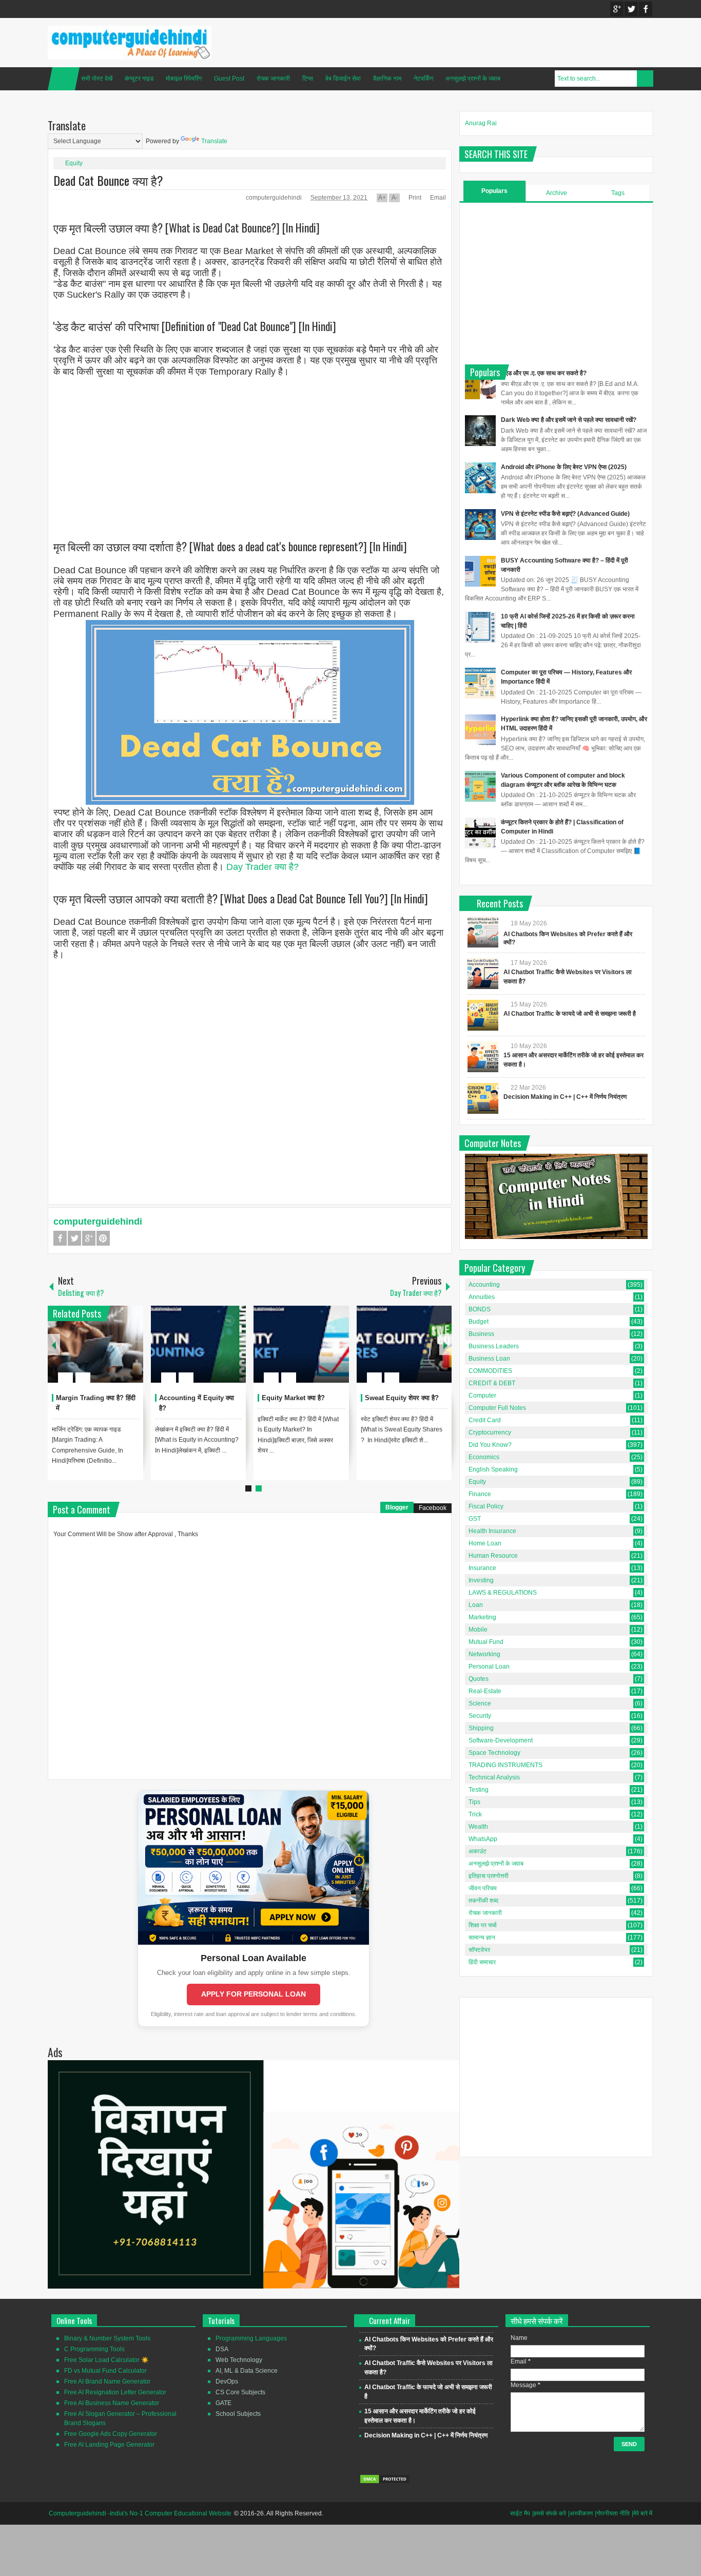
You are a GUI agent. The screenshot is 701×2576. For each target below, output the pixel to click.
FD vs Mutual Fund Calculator (105, 2371)
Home (64, 79)
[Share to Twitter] (118, 1353)
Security (480, 1716)
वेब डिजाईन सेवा (343, 79)
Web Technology (239, 2360)
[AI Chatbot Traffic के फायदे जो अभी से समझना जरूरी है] (483, 1015)
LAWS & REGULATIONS (503, 1593)
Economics (484, 1457)
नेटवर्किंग (423, 79)
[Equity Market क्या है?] (301, 1344)
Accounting (484, 1285)
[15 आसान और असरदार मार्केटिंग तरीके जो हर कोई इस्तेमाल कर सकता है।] (483, 1057)
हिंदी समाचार (482, 1962)
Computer (482, 1396)
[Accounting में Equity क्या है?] (199, 1344)
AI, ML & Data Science (247, 2371)
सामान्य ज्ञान (482, 1938)
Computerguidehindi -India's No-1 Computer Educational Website (140, 2513)
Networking (484, 1654)
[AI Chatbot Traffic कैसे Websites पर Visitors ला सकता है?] (483, 974)
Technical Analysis (494, 1777)
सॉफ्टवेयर (479, 1950)
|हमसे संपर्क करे (549, 2513)
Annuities (482, 1297)
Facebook (646, 9)
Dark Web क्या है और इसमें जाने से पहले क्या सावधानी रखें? (569, 420)
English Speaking (493, 1469)
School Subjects (238, 2414)
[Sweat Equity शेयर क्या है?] (404, 1344)
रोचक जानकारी (273, 79)
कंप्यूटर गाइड (139, 79)
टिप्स (308, 79)
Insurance (482, 1568)
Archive (557, 193)
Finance (480, 1494)
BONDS (480, 1309)
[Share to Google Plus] (131, 1353)
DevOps (227, 2381)
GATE (223, 2403)
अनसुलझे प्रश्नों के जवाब (473, 79)
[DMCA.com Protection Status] (385, 2482)
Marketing (482, 1617)
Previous (54, 1344)
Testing (479, 1790)
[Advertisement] (250, 450)
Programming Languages (251, 2338)
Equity (74, 163)
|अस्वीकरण (580, 2513)
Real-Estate (485, 1691)
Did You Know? (490, 1445)
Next (445, 1344)
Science (480, 1703)
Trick (475, 1814)
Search (645, 79)
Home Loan (485, 1543)
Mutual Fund (486, 1642)
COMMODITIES (490, 1371)
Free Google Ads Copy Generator (111, 2434)
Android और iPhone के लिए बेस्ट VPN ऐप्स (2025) (564, 467)
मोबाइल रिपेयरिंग (184, 79)
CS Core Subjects (240, 2392)
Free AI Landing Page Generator (109, 2445)
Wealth (478, 1827)
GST (475, 1519)
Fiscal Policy (486, 1506)
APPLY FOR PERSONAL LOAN (254, 1994)
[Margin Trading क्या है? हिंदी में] (95, 1344)
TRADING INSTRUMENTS (505, 1765)
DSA (222, 2349)
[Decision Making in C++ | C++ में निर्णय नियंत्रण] (483, 1098)
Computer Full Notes (497, 1408)
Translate (214, 141)
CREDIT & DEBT (492, 1383)
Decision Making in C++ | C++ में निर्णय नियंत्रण (565, 1097)
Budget (479, 1322)
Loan (476, 1605)
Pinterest (103, 1238)
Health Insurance (492, 1531)
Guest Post (229, 79)
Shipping (481, 1728)
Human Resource (493, 1556)
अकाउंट (478, 1851)
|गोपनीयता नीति (612, 2513)
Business (481, 1334)
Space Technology (494, 1753)
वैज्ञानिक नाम (387, 79)
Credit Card (485, 1420)
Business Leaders (494, 1346)
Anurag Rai (481, 123)
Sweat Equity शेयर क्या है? (402, 1398)
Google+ (617, 9)
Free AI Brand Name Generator (107, 2381)
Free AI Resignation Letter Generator (115, 2392)
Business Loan (489, 1359)
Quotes (479, 1679)
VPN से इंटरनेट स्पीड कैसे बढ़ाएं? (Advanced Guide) (565, 514)
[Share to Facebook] (105, 1353)
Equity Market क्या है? (293, 1398)
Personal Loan (489, 1667)
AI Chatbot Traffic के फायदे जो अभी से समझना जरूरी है (570, 1014)
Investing (481, 1580)
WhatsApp (483, 1839)
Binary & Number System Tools (107, 2338)
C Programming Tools (94, 2349)
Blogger (397, 1507)
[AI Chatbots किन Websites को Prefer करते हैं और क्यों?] (483, 932)
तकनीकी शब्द (483, 1901)
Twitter (631, 9)
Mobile (478, 1630)
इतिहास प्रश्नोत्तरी (489, 1876)
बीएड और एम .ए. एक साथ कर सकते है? (544, 373)
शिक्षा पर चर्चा (483, 1925)
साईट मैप (520, 2513)
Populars (494, 191)
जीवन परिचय (483, 1888)
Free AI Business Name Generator (112, 2403)
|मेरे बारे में (642, 2513)
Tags (618, 193)
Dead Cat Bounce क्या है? (108, 180)
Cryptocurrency (490, 1432)
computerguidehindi (275, 198)
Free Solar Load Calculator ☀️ (106, 2360)
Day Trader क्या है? (262, 867)
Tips (474, 1802)
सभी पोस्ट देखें (97, 79)
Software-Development (501, 1740)
